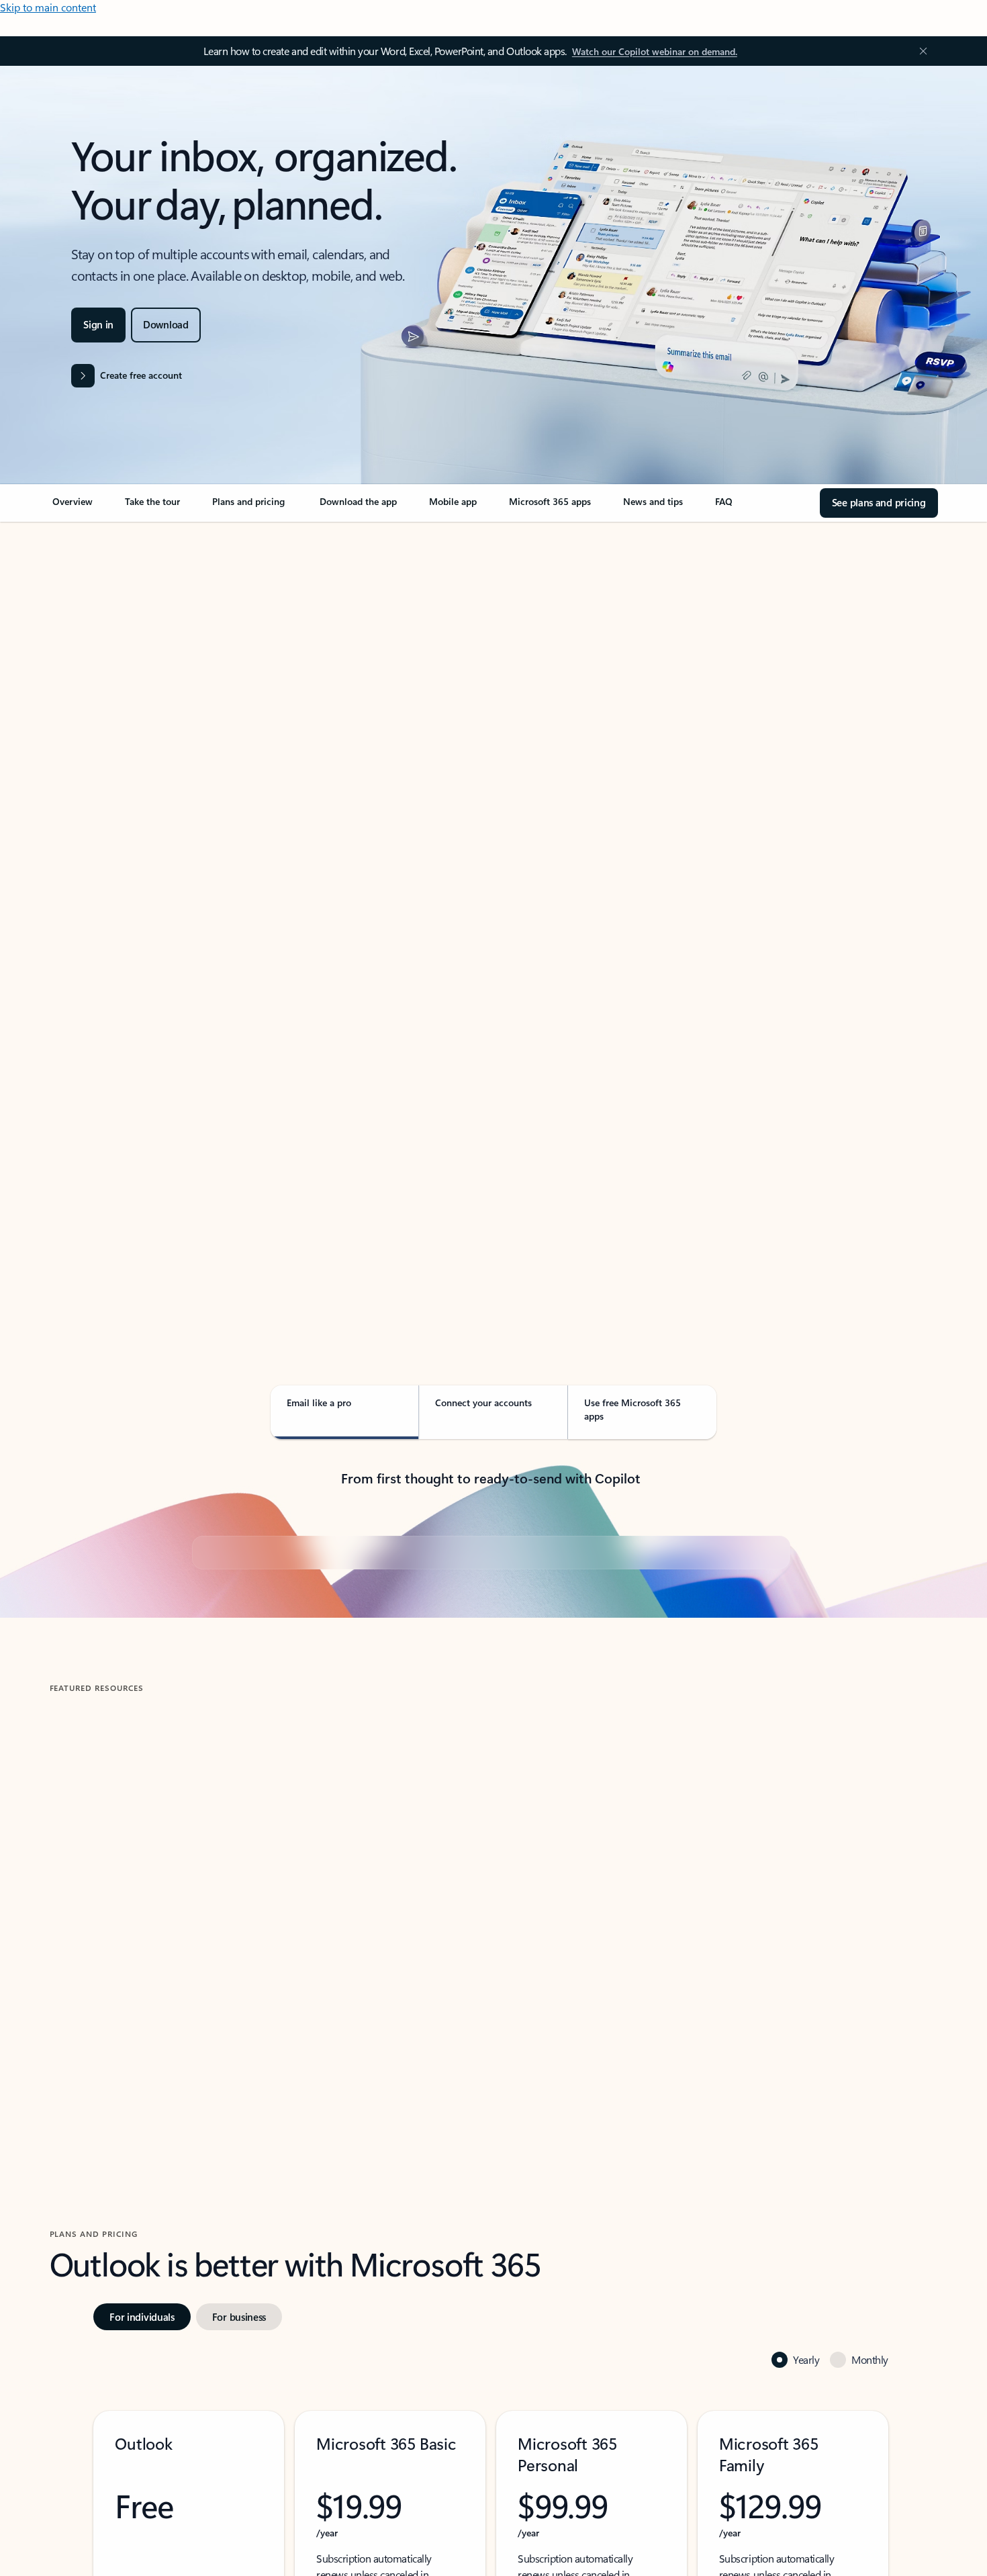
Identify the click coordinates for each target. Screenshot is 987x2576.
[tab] (92, 664)
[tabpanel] (491, 911)
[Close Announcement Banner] (920, 51)
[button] (108, 2320)
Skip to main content (48, 7)
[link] (73, 507)
